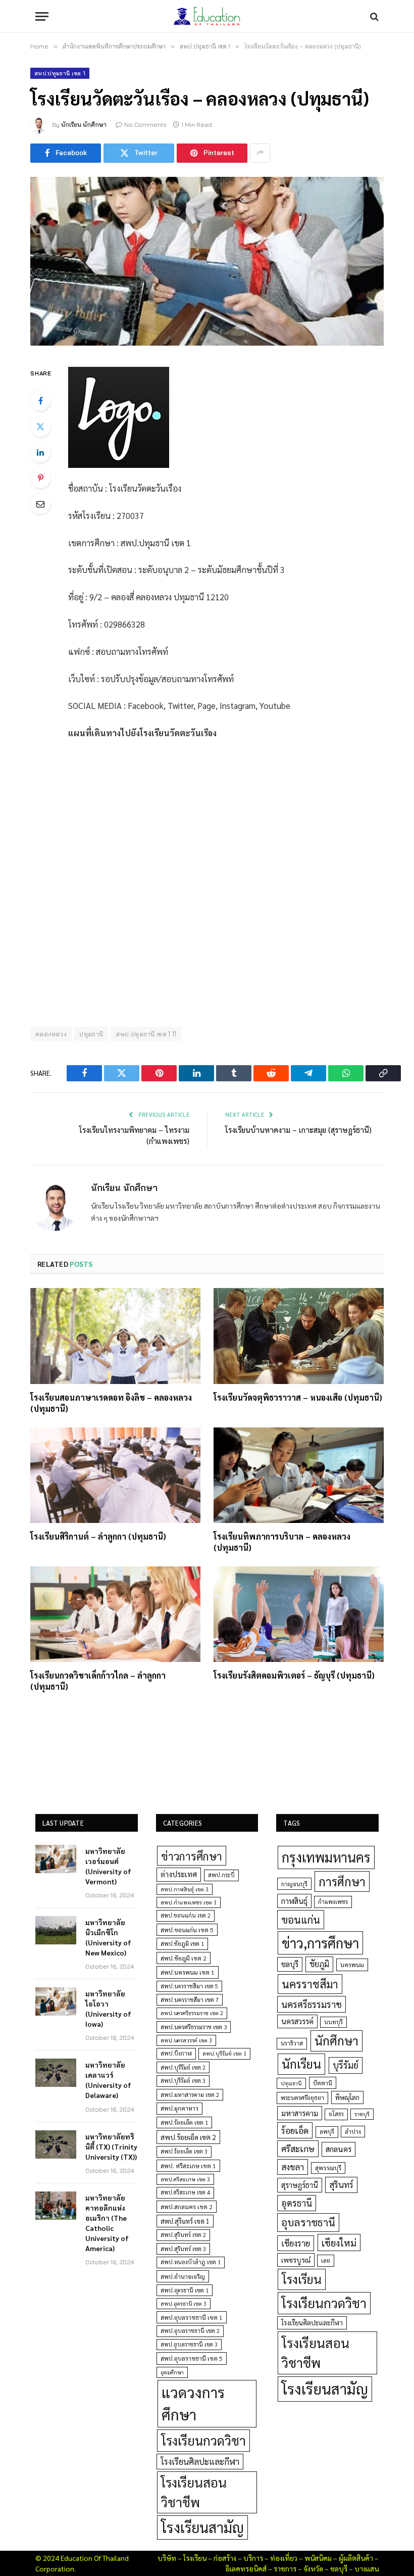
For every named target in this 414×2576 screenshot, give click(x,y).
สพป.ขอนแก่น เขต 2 (186, 1915)
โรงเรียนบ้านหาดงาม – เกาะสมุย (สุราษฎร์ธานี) (298, 1130)
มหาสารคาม (300, 2113)
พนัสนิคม (318, 2558)
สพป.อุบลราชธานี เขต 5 (192, 2358)
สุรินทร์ (341, 2184)
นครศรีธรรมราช (312, 2004)
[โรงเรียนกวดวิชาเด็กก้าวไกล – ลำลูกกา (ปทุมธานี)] (115, 1614)
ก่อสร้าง (225, 2558)
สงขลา (293, 2167)
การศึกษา (342, 1881)
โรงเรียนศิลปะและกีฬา (200, 2461)
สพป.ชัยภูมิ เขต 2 (184, 1958)
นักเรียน (301, 2064)
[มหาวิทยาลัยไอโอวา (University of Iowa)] (56, 2001)
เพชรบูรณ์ (296, 2260)
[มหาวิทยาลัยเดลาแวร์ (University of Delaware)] (56, 2073)
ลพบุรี (327, 2132)
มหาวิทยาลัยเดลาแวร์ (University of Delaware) (108, 2080)
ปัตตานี (323, 2083)
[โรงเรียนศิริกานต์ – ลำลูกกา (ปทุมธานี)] (115, 1475)
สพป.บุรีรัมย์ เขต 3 (183, 2081)
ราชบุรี (362, 2114)
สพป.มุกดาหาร (179, 2108)
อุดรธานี (297, 2203)
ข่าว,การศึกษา (320, 1943)
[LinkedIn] (40, 452)
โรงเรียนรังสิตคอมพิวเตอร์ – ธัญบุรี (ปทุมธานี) (294, 1675)
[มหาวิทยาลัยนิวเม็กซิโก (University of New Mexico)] (56, 1930)
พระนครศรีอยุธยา (302, 2098)
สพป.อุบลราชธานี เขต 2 (190, 2331)
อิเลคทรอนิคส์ (246, 2568)
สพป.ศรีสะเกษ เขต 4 (185, 2192)
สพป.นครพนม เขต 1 (188, 1972)
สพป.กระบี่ (221, 1875)
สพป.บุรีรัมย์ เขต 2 (183, 2067)
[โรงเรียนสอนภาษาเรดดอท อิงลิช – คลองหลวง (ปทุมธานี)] (115, 1336)
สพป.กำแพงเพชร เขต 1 (189, 1902)
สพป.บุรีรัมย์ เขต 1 (224, 2053)
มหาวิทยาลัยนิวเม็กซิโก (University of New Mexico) (108, 1937)
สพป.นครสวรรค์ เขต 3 (186, 2040)
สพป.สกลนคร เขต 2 (187, 2207)
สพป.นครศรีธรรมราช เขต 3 (194, 2027)
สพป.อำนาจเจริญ (183, 2276)
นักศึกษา (337, 2040)
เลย (326, 2260)
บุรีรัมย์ (346, 2065)
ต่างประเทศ (179, 1874)
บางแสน (367, 2568)
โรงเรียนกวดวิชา (203, 2440)
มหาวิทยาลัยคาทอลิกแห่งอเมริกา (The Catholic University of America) (107, 2223)
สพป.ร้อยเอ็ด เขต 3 (184, 2151)
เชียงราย (296, 2243)
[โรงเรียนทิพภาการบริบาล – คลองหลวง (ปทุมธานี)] (299, 1475)
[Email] (40, 504)
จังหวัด (313, 2568)
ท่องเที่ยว (284, 2558)
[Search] (373, 16)
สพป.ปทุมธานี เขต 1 (60, 73)
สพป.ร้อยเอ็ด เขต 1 (184, 2122)
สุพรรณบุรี (328, 2168)
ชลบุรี (290, 1964)
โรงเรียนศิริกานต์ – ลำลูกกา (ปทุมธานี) (98, 1536)
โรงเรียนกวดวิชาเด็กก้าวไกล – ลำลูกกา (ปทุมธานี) (98, 1681)
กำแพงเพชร (333, 1902)
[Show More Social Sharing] (260, 153)
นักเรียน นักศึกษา (84, 125)
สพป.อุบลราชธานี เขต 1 (192, 2317)
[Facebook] (40, 401)
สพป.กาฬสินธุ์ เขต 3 (185, 1889)
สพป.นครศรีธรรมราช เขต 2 (192, 2013)
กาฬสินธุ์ (294, 1901)
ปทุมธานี (91, 1034)
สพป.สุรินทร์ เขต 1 (185, 2221)
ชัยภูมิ (319, 1964)
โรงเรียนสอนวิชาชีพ (194, 2492)
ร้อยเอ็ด (295, 2130)
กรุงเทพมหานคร (326, 1857)
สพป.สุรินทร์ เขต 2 (183, 2235)
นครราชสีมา (310, 1984)
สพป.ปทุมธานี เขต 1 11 (146, 1034)
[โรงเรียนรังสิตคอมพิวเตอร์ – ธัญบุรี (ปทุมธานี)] (299, 1614)
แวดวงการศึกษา (193, 2403)
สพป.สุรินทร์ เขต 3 (183, 2249)
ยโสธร (336, 2114)
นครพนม (352, 1965)
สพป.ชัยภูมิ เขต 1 (182, 1943)
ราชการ (285, 2568)
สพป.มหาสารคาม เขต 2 (190, 2095)
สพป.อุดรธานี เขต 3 (184, 2303)
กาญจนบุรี (294, 1884)
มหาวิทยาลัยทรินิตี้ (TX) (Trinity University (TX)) (111, 2146)
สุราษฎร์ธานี (300, 2185)
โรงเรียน (302, 2279)
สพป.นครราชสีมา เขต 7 (190, 2000)
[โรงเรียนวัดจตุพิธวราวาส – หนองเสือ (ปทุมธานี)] (299, 1336)
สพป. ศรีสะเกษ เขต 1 (188, 2166)
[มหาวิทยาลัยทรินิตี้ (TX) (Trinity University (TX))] (56, 2144)
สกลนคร (339, 2149)
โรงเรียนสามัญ (202, 2527)
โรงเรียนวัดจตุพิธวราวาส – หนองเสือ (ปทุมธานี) (298, 1397)
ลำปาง (353, 2132)
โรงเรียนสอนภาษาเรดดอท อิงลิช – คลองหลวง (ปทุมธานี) (111, 1403)
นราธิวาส (292, 2043)
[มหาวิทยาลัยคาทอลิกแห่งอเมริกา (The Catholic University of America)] (56, 2206)
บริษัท (167, 2558)
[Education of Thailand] (207, 16)
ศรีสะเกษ (298, 2148)
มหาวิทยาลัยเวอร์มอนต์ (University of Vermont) (108, 1866)
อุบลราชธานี (308, 2222)
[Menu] (42, 16)
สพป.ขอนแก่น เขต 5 (187, 1930)
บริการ (253, 2558)
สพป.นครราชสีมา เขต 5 (189, 1986)
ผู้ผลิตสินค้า (356, 2558)
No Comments (145, 125)
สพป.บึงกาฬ (176, 2053)
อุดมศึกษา (172, 2372)
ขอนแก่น (301, 1919)
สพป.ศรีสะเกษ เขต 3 (185, 2179)
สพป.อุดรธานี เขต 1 (185, 2290)
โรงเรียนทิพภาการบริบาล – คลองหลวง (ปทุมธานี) (282, 1542)
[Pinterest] (40, 478)
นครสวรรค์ (297, 2021)
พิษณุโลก (347, 2097)
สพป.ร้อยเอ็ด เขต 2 (188, 2137)
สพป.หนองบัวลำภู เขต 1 (191, 2262)
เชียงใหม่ (339, 2243)
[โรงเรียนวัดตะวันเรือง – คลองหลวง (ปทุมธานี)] (207, 261)
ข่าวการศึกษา (192, 1856)
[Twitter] (40, 426)
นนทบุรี (333, 2022)
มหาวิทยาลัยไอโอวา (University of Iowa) (108, 2009)
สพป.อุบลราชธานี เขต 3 (189, 2344)
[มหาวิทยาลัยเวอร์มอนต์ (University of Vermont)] (56, 1859)
